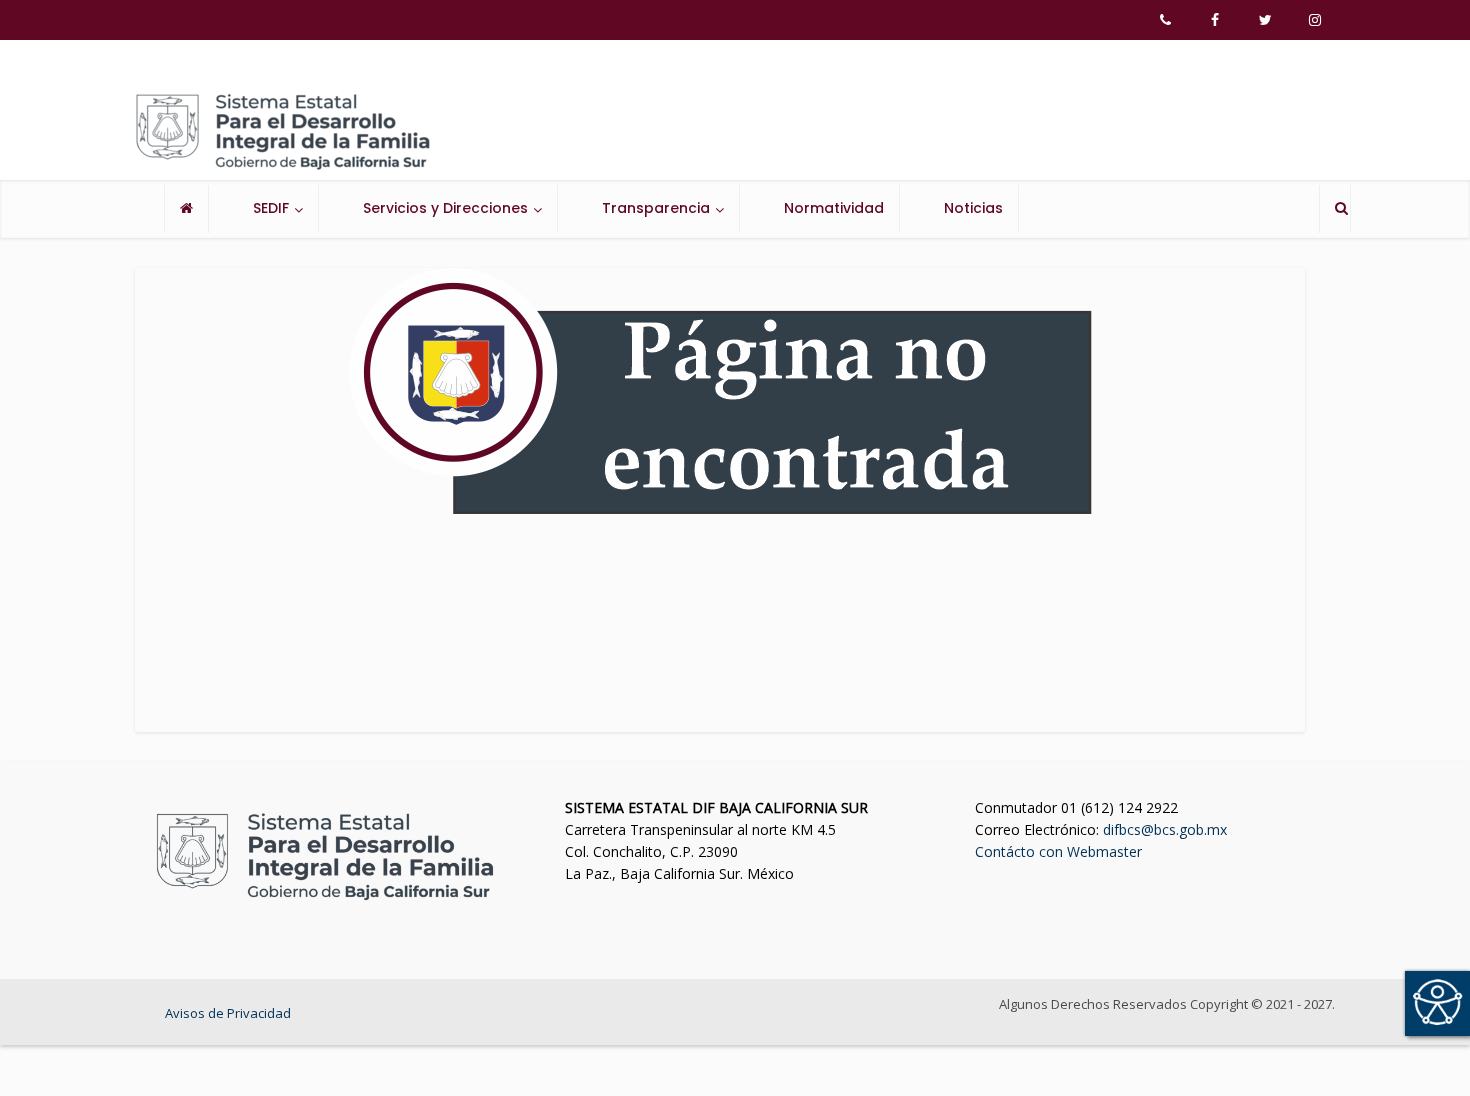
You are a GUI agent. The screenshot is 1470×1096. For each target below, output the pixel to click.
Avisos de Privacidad (228, 1013)
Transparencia (656, 208)
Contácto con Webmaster (1058, 851)
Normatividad (834, 208)
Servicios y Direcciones (445, 208)
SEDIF (271, 208)
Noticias (973, 208)
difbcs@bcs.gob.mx (1165, 829)
